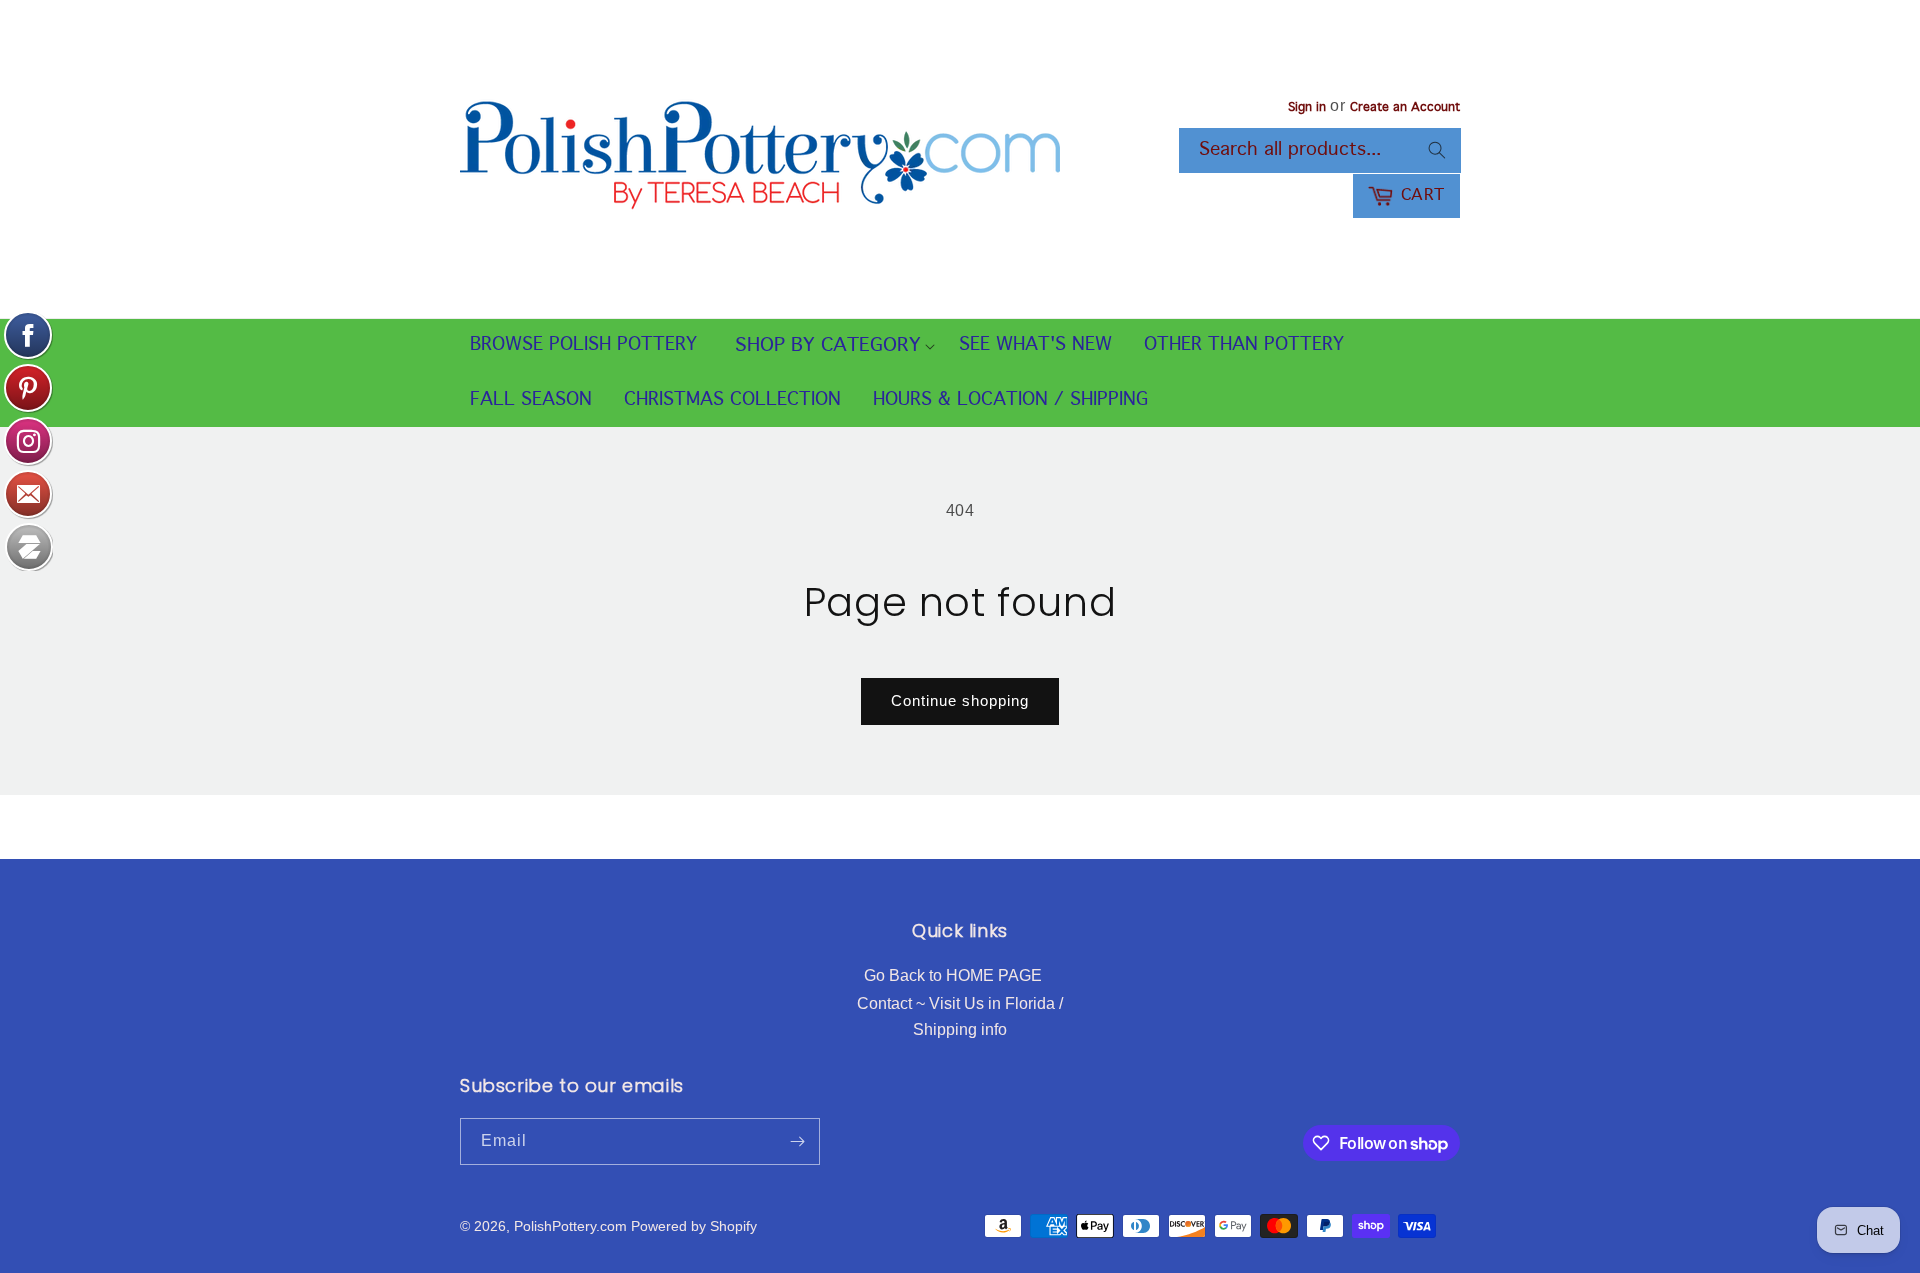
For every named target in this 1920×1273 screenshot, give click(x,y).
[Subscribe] (797, 1141)
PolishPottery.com (570, 1226)
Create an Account (1405, 108)
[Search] (1437, 150)
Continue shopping (960, 700)
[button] (828, 346)
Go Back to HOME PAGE (953, 975)
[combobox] (1320, 150)
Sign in (1307, 108)
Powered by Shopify (694, 1226)
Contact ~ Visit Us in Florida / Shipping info (960, 1016)
